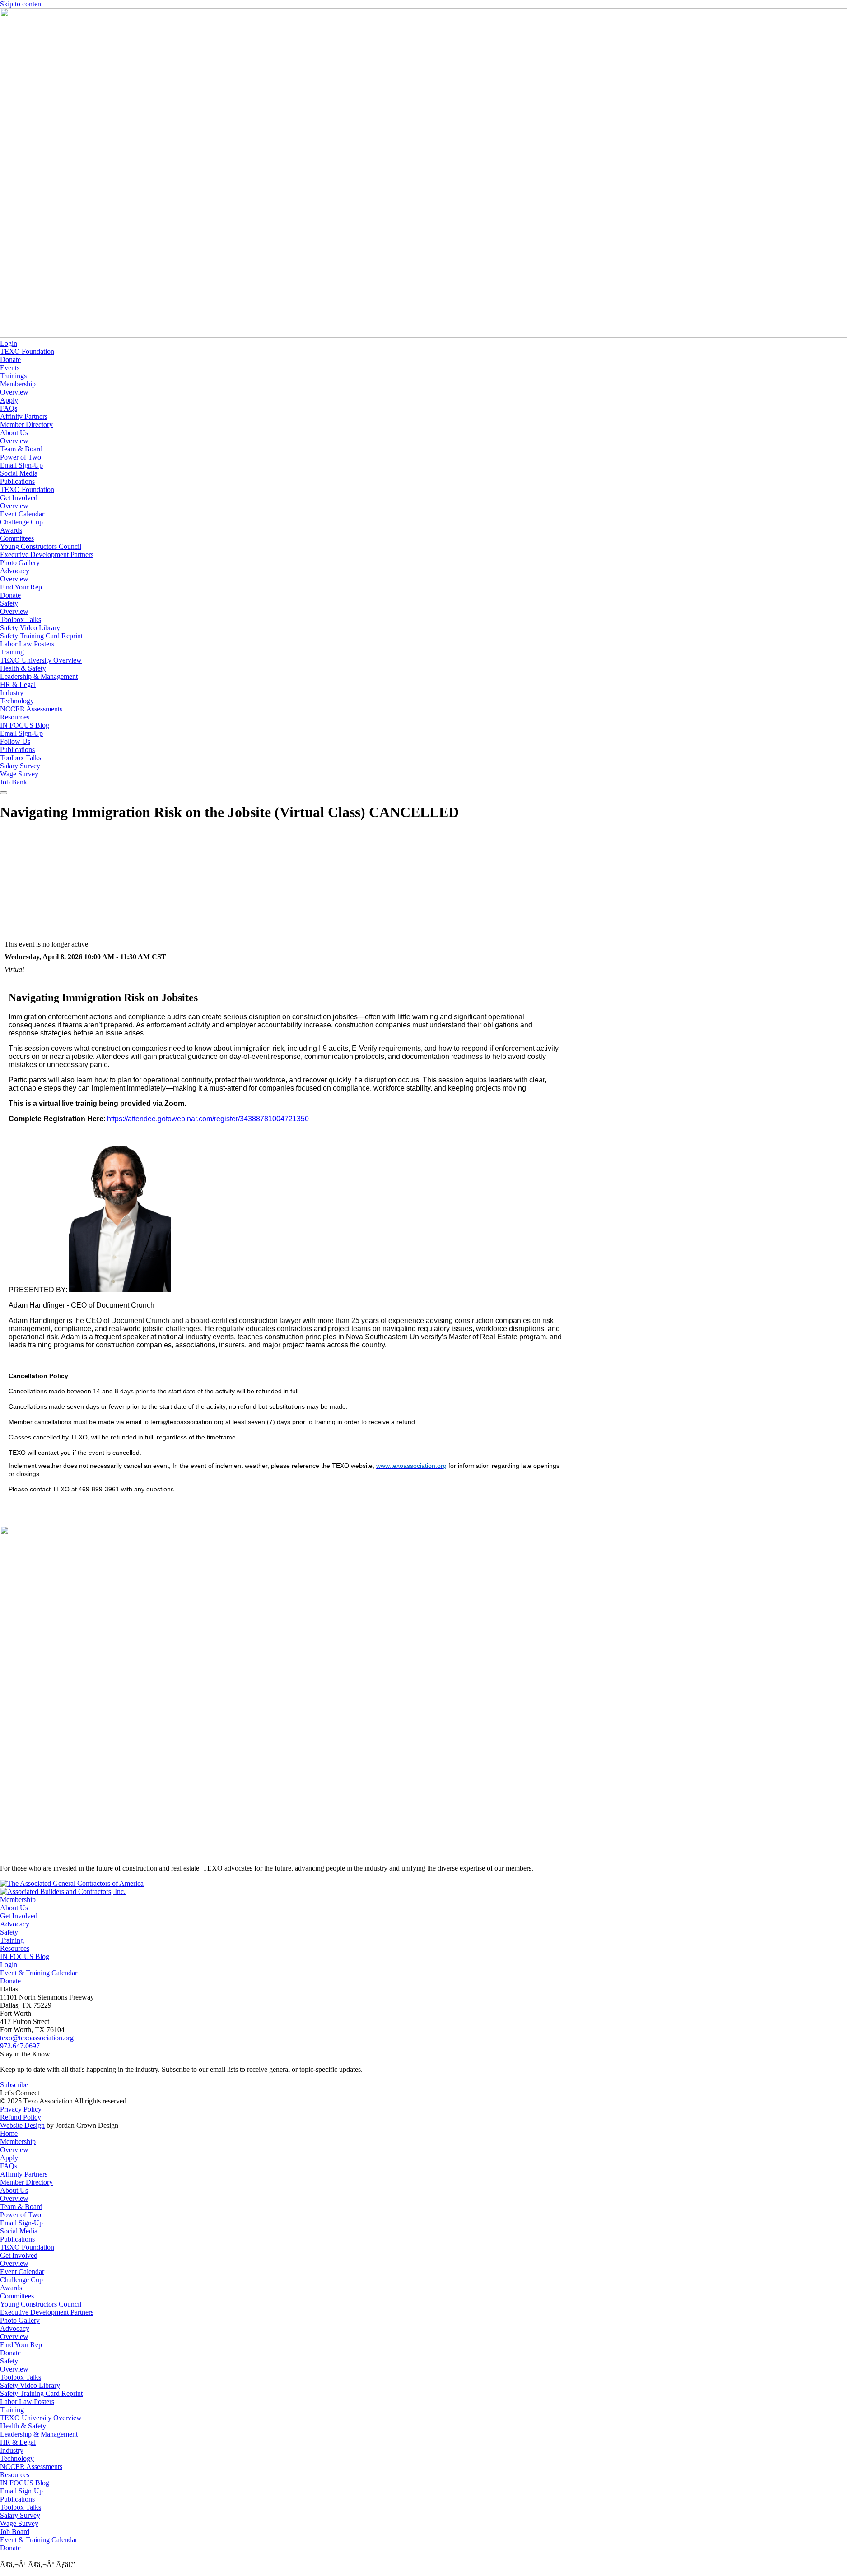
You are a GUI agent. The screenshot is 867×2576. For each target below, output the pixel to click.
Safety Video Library (30, 628)
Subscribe (14, 2085)
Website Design (22, 2125)
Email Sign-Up (21, 465)
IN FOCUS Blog (25, 725)
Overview (14, 392)
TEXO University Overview (41, 660)
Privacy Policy (21, 2109)
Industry (12, 693)
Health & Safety (23, 668)
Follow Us (15, 741)
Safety (9, 603)
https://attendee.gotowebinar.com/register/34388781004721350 (208, 1119)
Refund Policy (21, 2117)
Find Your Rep (21, 587)
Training (12, 652)
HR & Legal (18, 685)
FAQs (9, 408)
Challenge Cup (21, 522)
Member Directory (26, 425)
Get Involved (19, 498)
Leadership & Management (39, 676)
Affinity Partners (24, 416)
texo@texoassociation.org (37, 2038)
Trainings (13, 376)
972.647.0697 (20, 2046)
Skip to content (21, 4)
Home (9, 2133)
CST (159, 957)
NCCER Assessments (31, 709)
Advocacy (15, 571)
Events (10, 368)
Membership (18, 384)
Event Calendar (22, 514)
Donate (10, 360)
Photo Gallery (20, 563)
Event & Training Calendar (39, 1973)
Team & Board (21, 449)
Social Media (19, 473)
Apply (9, 400)
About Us (14, 433)
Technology (17, 701)
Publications (17, 481)
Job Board (15, 2532)
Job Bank (14, 782)
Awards (11, 530)
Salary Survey (20, 766)
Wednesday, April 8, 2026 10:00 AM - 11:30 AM (77, 957)
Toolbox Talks (21, 620)
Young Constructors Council (41, 546)
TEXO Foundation (27, 351)
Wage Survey (19, 774)
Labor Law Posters (27, 644)
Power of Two (21, 457)
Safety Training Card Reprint (41, 636)
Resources (15, 717)
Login (9, 343)
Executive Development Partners (47, 555)
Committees (17, 538)
